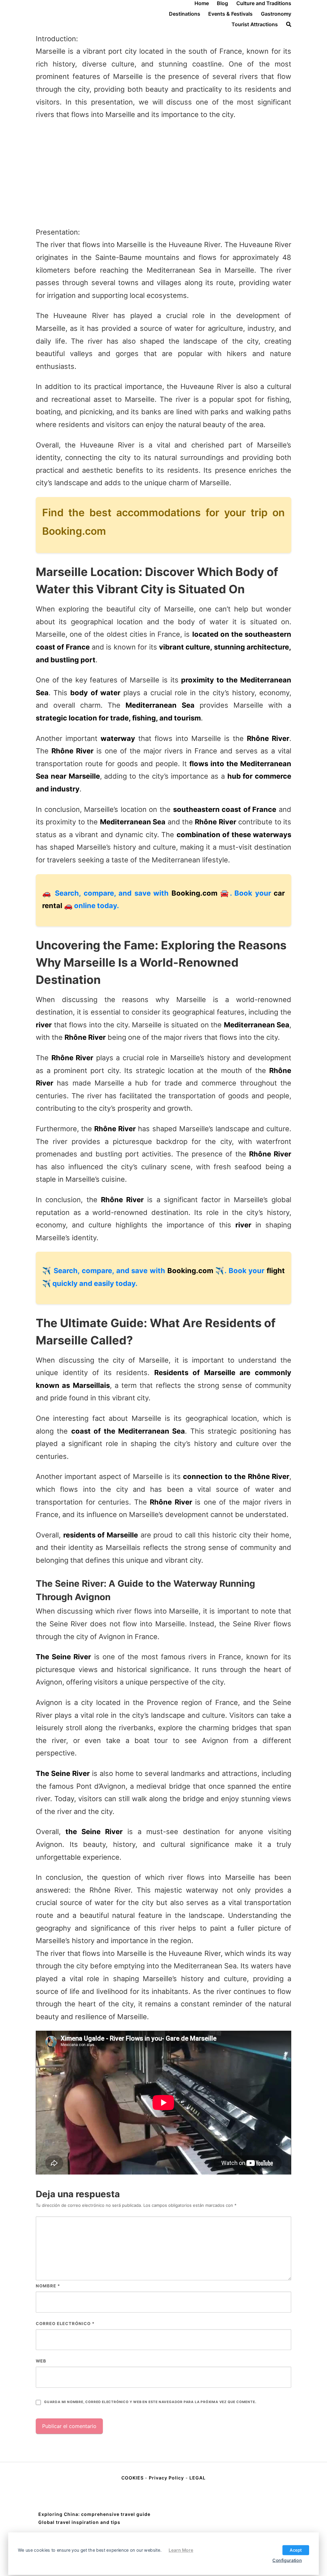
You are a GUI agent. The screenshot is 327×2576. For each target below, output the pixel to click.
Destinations (185, 14)
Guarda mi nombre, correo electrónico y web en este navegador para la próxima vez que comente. (150, 2402)
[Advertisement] (163, 174)
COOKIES (133, 2478)
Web (41, 2361)
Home (202, 3)
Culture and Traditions (264, 3)
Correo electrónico (65, 2323)
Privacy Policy (166, 2478)
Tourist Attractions (255, 24)
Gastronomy (276, 14)
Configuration (287, 2560)
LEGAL (198, 2478)
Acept (296, 2550)
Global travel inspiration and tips (79, 2522)
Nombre (48, 2286)
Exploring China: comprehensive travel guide (94, 2514)
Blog (222, 3)
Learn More (181, 2550)
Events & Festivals (230, 14)
